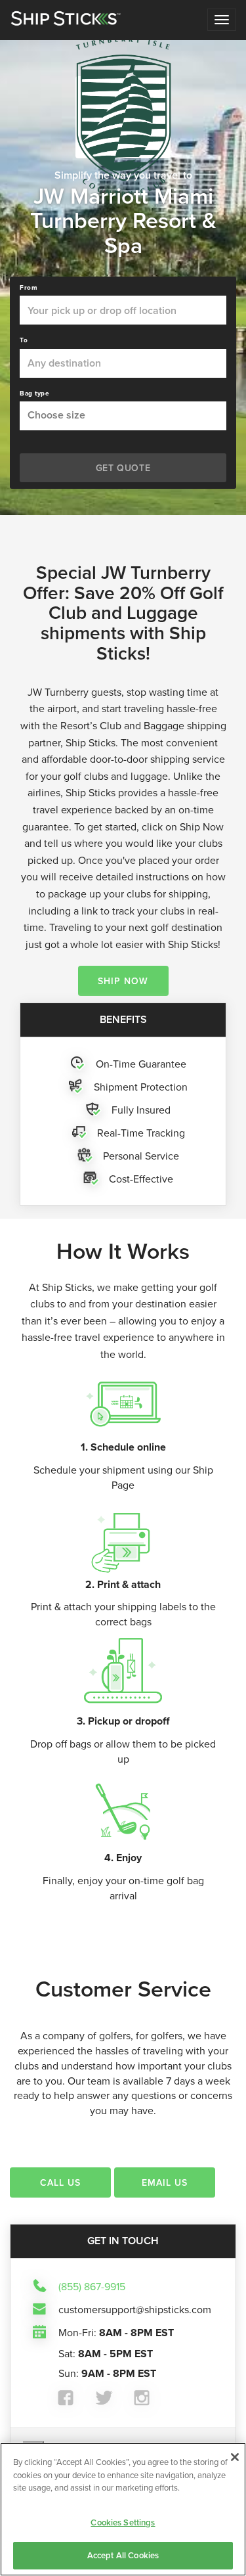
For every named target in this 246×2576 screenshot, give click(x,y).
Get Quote (123, 468)
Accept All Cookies (123, 2555)
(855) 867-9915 (92, 2286)
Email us (165, 2182)
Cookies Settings (123, 2522)
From (29, 288)
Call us (60, 2182)
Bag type (34, 394)
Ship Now (123, 981)
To (24, 340)
